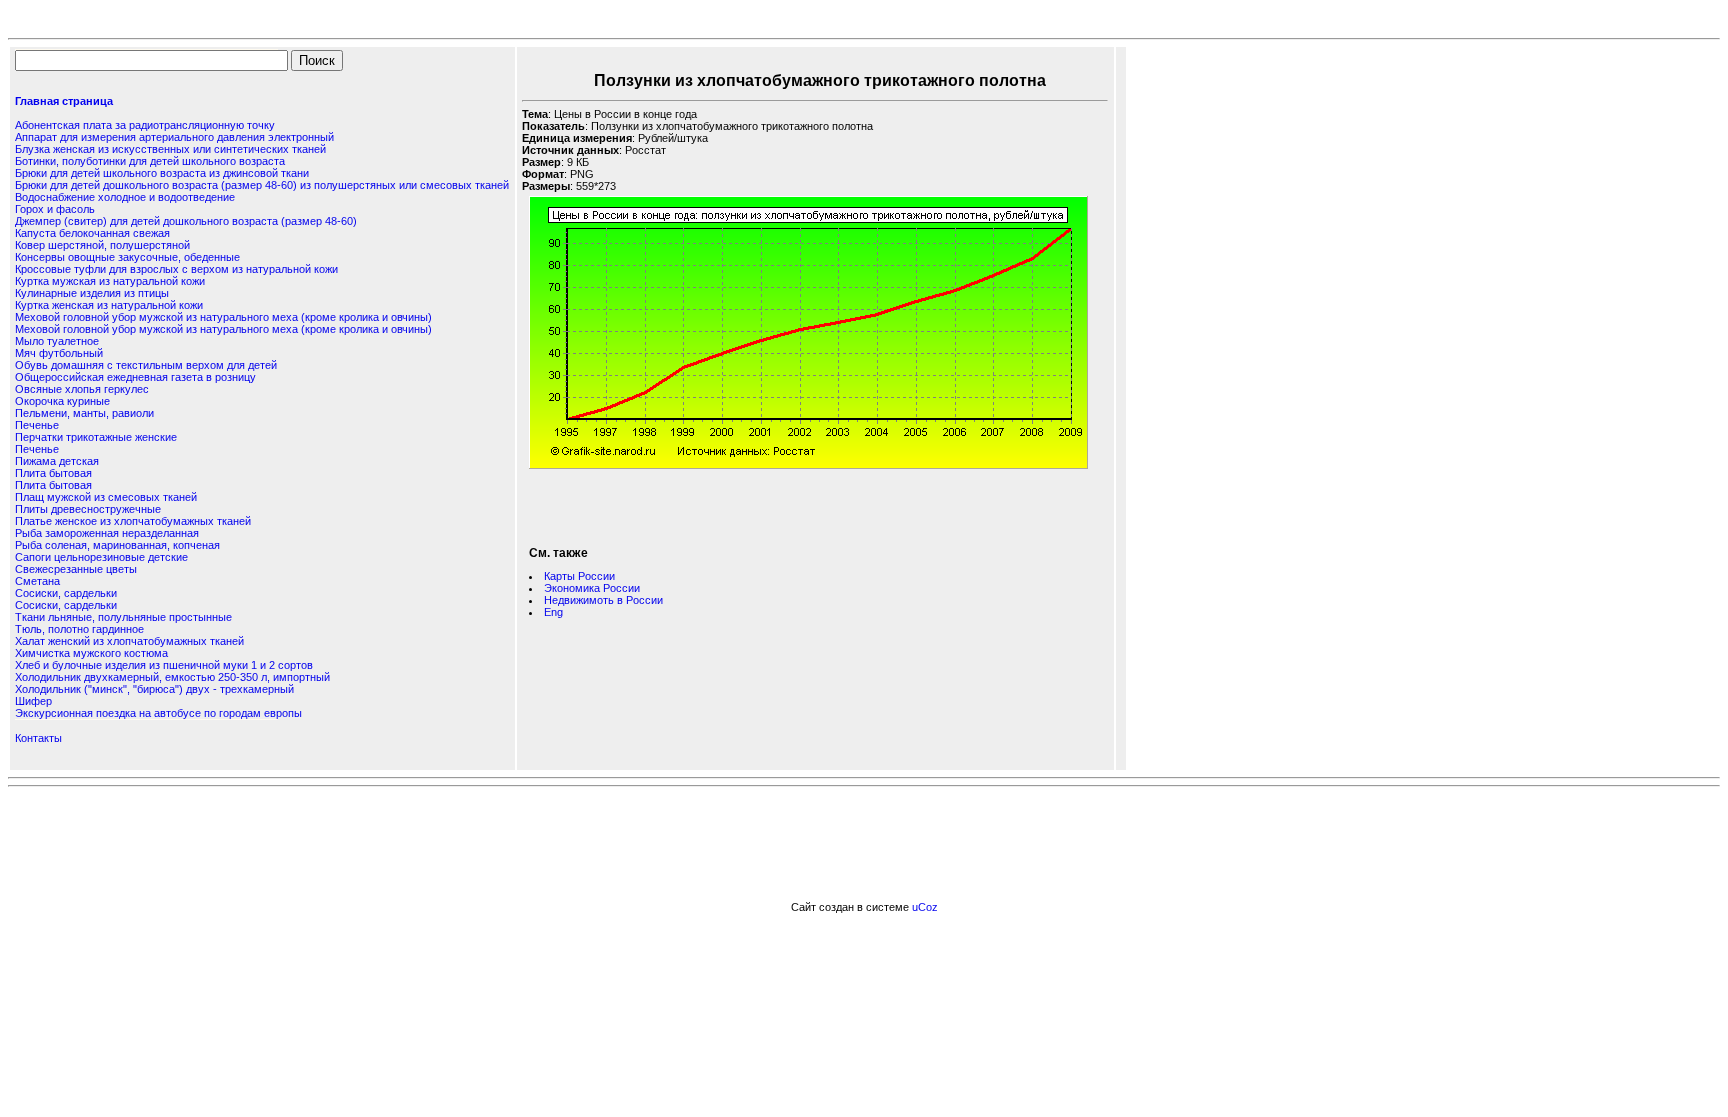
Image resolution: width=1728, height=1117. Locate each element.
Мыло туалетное (57, 341)
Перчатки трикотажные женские (96, 437)
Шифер (33, 701)
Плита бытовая (53, 473)
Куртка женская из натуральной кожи (109, 305)
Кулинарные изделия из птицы (92, 293)
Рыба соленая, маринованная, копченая (117, 545)
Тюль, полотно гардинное (79, 629)
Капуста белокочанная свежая (92, 233)
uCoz (925, 907)
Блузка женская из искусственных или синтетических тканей (170, 149)
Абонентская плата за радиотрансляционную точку (145, 125)
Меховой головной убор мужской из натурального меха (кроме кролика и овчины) (223, 317)
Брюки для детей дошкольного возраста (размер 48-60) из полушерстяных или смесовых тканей (262, 185)
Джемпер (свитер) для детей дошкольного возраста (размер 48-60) (186, 221)
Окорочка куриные (62, 401)
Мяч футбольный (59, 353)
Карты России (579, 576)
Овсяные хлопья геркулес (82, 389)
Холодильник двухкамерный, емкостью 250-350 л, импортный (172, 677)
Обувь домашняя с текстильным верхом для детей (146, 365)
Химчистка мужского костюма (91, 653)
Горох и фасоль (55, 209)
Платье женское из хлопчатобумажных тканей (133, 521)
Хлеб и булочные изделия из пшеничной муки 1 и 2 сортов (164, 665)
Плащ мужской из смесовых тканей (106, 497)
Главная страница (64, 101)
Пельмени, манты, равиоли (84, 413)
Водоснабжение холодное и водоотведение (125, 197)
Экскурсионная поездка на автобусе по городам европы (158, 713)
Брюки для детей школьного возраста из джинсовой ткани (162, 173)
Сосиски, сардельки (66, 593)
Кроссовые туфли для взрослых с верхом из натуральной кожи (176, 269)
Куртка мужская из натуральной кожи (110, 281)
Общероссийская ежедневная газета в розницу (135, 377)
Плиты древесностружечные (88, 509)
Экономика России (592, 588)
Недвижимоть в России (603, 600)
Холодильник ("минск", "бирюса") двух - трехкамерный (154, 689)
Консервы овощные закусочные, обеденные (127, 257)
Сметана (37, 581)
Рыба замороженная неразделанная (107, 533)
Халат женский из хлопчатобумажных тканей (129, 641)
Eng (553, 612)
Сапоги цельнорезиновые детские (101, 557)
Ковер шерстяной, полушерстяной (102, 245)
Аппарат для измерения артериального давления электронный (174, 137)
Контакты (38, 738)
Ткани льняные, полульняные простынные (123, 617)
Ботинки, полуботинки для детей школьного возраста (150, 161)
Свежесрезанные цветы (76, 569)
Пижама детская (57, 461)
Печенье (37, 425)
